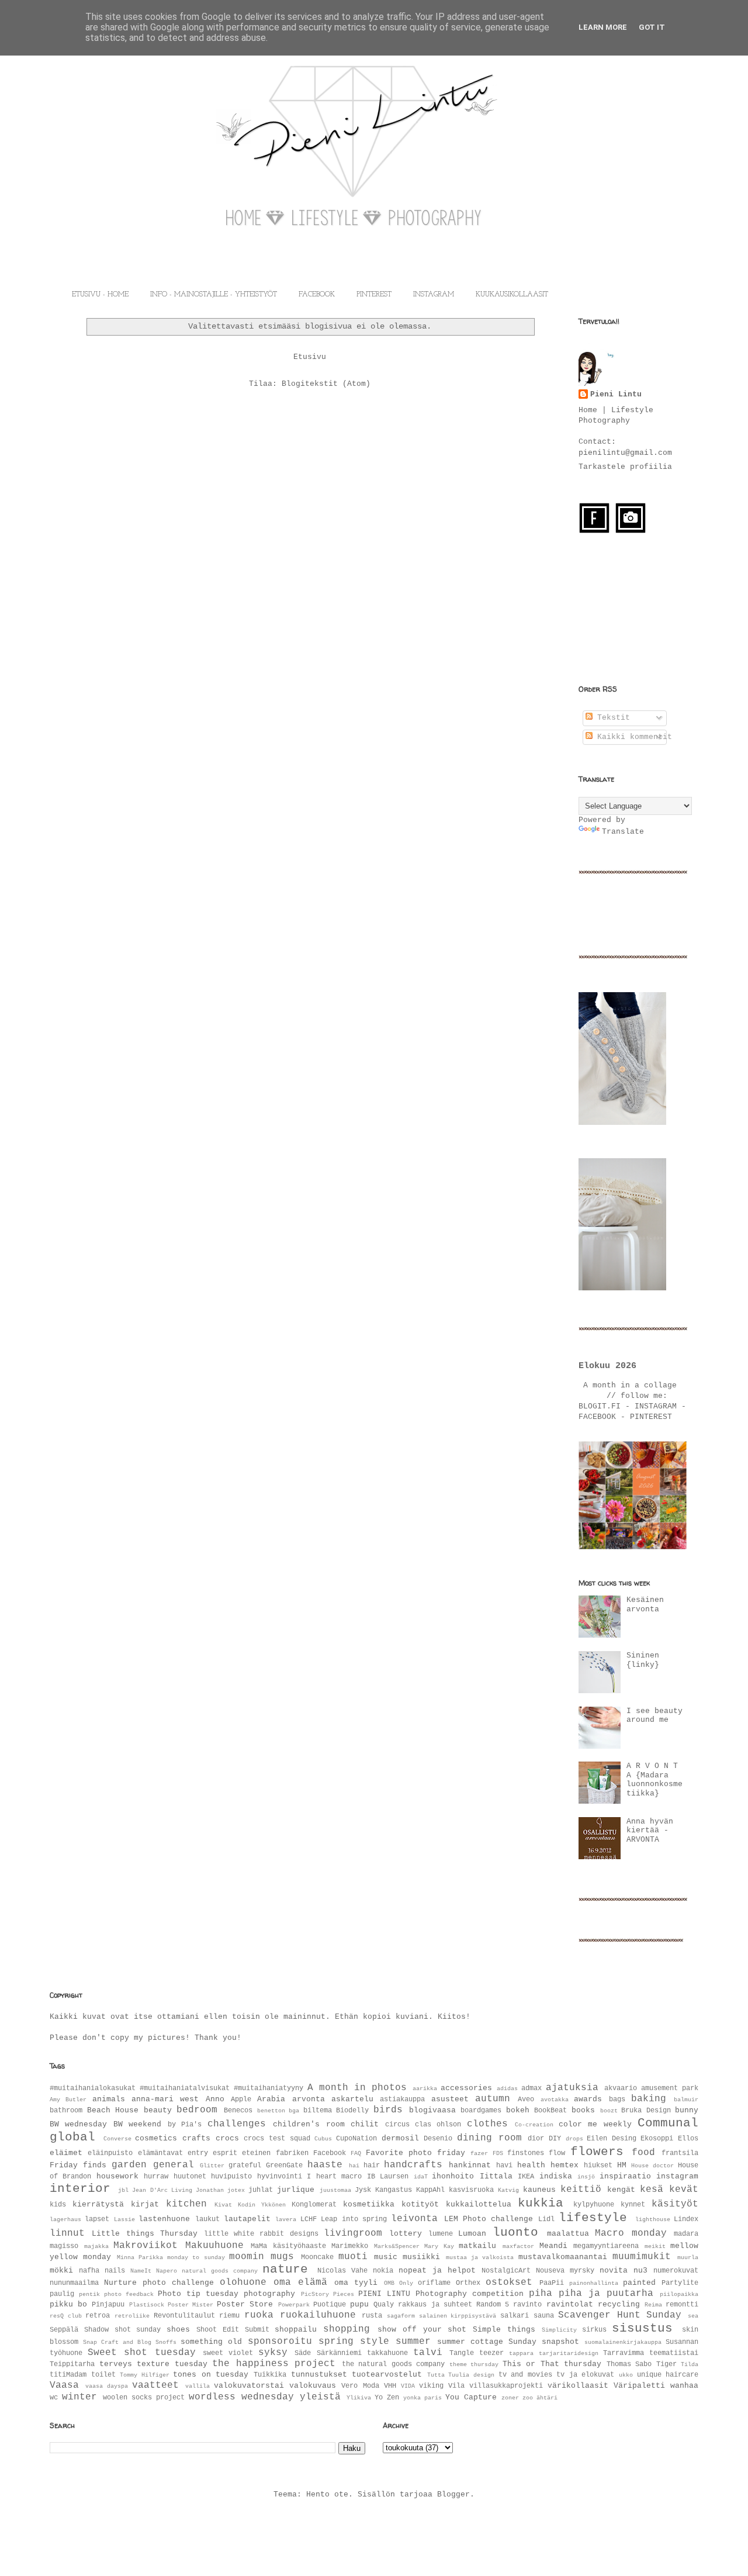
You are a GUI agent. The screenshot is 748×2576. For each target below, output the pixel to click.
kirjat (145, 2204)
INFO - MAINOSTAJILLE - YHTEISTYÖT (214, 295)
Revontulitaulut (184, 2316)
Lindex (686, 2219)
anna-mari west (165, 2099)
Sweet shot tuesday (141, 2353)
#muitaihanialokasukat (93, 2088)
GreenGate (284, 2166)
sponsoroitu (280, 2342)
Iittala (496, 2176)
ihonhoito (453, 2176)
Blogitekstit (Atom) (326, 384)
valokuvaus (313, 2386)
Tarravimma (624, 2353)
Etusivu (310, 357)
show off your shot (422, 2330)
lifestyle (593, 2218)
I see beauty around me (654, 1716)
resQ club (66, 2316)
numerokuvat (676, 2271)
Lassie (124, 2219)
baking (649, 2099)
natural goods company (220, 2271)
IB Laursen (388, 2177)
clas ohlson (438, 2125)
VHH (390, 2386)
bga (294, 2111)
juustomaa (335, 2190)
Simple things (504, 2330)
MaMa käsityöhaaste (288, 2246)
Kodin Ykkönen (262, 2205)
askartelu (352, 2099)
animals (109, 2099)
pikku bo (68, 2304)
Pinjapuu (108, 2305)
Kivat (223, 2205)
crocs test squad (277, 2139)
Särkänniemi (339, 2353)
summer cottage (470, 2342)
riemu (229, 2316)
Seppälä (64, 2330)
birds (388, 2110)
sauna (544, 2316)
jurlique (296, 2190)
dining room (489, 2138)
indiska (556, 2176)
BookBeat (550, 2111)
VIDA (408, 2386)
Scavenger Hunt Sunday (620, 2315)
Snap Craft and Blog (117, 2342)
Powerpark (294, 2305)
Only (406, 2283)
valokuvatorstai (249, 2386)
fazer (479, 2153)
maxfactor (518, 2246)
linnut (67, 2233)
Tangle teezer (477, 2353)
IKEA (526, 2177)
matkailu (477, 2246)
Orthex (468, 2283)
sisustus (642, 2328)
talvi (428, 2353)
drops (574, 2139)
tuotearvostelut (387, 2375)
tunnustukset (319, 2375)
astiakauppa (402, 2100)
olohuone (243, 2283)
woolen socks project (144, 2398)
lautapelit (247, 2219)
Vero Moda (360, 2386)
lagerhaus (65, 2219)
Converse (117, 2139)
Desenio (438, 2139)
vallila (198, 2386)
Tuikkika (270, 2375)
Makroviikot (146, 2246)
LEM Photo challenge (489, 2219)
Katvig (508, 2190)
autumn (493, 2099)
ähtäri (547, 2398)
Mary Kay (439, 2246)
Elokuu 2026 (607, 1366)
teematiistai (674, 2353)
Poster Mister (191, 2305)
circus (397, 2125)
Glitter (212, 2166)
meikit (655, 2246)
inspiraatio (625, 2176)
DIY (555, 2139)
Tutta (436, 2375)
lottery (406, 2234)
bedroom (197, 2110)
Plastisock (147, 2305)
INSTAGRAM (434, 295)
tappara (521, 2353)
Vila (456, 2386)
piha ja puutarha (606, 2294)
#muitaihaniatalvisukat (185, 2088)
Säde (303, 2353)
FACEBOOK (317, 295)
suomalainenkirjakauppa (623, 2342)
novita (614, 2271)
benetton (271, 2111)
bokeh (518, 2110)
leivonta (414, 2219)
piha (541, 2294)
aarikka (425, 2088)
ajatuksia (572, 2088)
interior (80, 2189)
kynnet (633, 2205)
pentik (89, 2294)
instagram (677, 2176)
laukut (207, 2219)
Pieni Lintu (616, 394)
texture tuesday (172, 2364)
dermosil (400, 2138)
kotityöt (420, 2204)
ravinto (527, 2305)
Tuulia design (471, 2375)
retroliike (132, 2316)
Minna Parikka (140, 2257)
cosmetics (156, 2138)
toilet (103, 2375)
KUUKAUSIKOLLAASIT (512, 295)
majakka (96, 2246)
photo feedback (129, 2294)
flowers (597, 2152)
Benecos (238, 2111)
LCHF (309, 2219)
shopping (347, 2329)
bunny (687, 2110)
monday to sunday (196, 2257)
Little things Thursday (145, 2234)
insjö (586, 2177)
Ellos (688, 2139)
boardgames (481, 2111)
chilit (365, 2124)
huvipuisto (231, 2177)
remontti (682, 2305)
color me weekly (595, 2124)
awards (588, 2099)
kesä (652, 2190)
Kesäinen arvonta (645, 1605)
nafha (89, 2271)
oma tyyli (356, 2283)
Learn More (603, 27)
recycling (619, 2304)
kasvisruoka (471, 2190)
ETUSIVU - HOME (100, 295)
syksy (273, 2353)
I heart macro (334, 2177)
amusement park (670, 2088)
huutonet (190, 2177)
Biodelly (352, 2111)
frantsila (680, 2153)
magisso (64, 2246)
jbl (123, 2190)
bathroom (66, 2111)
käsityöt (675, 2204)
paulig (62, 2294)
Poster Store (245, 2304)
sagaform (401, 2316)
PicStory (315, 2294)
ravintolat (570, 2304)
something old (211, 2342)
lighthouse (653, 2219)
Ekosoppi (657, 2139)
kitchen (186, 2204)
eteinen (256, 2153)
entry (198, 2153)
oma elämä (300, 2283)
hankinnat (470, 2165)
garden (129, 2165)
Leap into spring (354, 2219)
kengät (621, 2190)
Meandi (553, 2246)
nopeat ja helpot (437, 2271)
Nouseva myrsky (565, 2271)
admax (531, 2088)
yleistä (320, 2397)
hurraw (156, 2177)
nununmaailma (74, 2283)
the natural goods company (394, 2364)
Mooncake (317, 2257)
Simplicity (559, 2330)
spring (336, 2342)
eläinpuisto (110, 2153)
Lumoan (472, 2234)
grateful (245, 2166)
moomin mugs (262, 2257)
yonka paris (423, 2398)
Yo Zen (387, 2398)
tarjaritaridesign (569, 2353)
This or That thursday (552, 2364)
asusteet (450, 2099)
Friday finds (78, 2165)
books (583, 2110)
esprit (225, 2153)
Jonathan (210, 2190)
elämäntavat (160, 2153)
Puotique (330, 2305)
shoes (178, 2330)
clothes (487, 2124)
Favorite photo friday (416, 2153)
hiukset (598, 2166)
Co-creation (534, 2125)
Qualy (384, 2305)
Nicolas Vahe (342, 2271)
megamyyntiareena (606, 2246)
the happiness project (274, 2364)
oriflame (434, 2283)
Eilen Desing (612, 2139)
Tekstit (611, 718)
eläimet (66, 2153)
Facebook (330, 2153)
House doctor (652, 2166)
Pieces (344, 2294)
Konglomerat (314, 2205)
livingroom (353, 2233)
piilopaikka (679, 2294)
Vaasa (64, 2385)
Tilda (690, 2364)
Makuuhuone (214, 2246)
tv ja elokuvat (585, 2375)
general (174, 2165)
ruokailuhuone (318, 2315)
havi (504, 2166)
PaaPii (552, 2283)
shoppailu (296, 2330)
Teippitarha (72, 2364)
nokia (383, 2271)
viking (431, 2386)
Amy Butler (68, 2100)
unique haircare (668, 2375)
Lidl (546, 2219)
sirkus (594, 2330)
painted (639, 2283)
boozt (609, 2111)
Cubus (323, 2139)
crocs (227, 2138)
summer (413, 2342)
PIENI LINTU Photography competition (441, 2294)
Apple (241, 2100)
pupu (359, 2304)
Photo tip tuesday (198, 2294)
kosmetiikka (369, 2204)
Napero (167, 2271)
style (375, 2342)
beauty (158, 2110)
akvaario (621, 2088)
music (386, 2257)
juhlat (261, 2190)
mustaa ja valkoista (480, 2257)
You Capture (471, 2397)
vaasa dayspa (107, 2386)
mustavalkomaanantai (563, 2257)
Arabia (271, 2099)
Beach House (113, 2110)
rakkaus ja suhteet (435, 2305)
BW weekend (137, 2124)
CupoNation (356, 2139)
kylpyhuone (594, 2205)
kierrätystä (98, 2204)
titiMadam (68, 2375)
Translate (623, 832)
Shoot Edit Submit (233, 2330)
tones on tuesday (211, 2375)
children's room (309, 2124)
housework (117, 2176)
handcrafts (413, 2165)
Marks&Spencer (397, 2246)
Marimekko (350, 2246)
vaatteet (155, 2385)
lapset (97, 2219)
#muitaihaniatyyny (269, 2088)
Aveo (526, 2100)
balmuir (686, 2100)
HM (622, 2165)
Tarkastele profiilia (625, 467)
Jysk (363, 2190)
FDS (498, 2153)
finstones (526, 2153)
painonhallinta (594, 2283)
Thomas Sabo (629, 2364)
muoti (353, 2257)
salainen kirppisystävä (458, 2316)
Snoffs (166, 2342)
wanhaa (684, 2386)
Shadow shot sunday (123, 2330)
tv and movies (525, 2375)
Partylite (680, 2283)
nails (115, 2271)
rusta (372, 2316)
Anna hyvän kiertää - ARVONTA (650, 1831)
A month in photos (357, 2088)
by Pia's (185, 2125)
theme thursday (474, 2364)
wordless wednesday (241, 2397)
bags (617, 2100)
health (531, 2165)
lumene (441, 2234)
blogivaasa (432, 2110)
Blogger (453, 2494)
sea (693, 2316)
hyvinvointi (280, 2177)
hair (372, 2166)
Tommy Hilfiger (145, 2375)
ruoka (259, 2315)
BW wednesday (78, 2124)
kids (58, 2205)
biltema (318, 2111)
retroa (98, 2316)
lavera (286, 2219)
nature (285, 2269)
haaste (325, 2165)
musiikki (421, 2257)
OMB (389, 2283)
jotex (236, 2190)
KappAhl (430, 2190)
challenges (237, 2124)
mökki (61, 2271)
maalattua (568, 2234)
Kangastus (394, 2190)
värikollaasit (578, 2386)
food (643, 2153)
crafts (196, 2138)
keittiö (581, 2190)
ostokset (509, 2283)
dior (536, 2139)
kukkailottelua (479, 2204)
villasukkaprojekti (506, 2386)
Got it (652, 27)
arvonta (309, 2099)
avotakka (555, 2100)
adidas (507, 2088)
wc (54, 2398)
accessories (466, 2088)
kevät (684, 2190)
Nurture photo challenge (159, 2283)
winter (79, 2397)
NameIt (141, 2271)
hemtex (565, 2165)
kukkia (541, 2203)
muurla (688, 2257)
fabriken (292, 2153)
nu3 (640, 2271)
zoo (528, 2398)
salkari (515, 2316)
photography (269, 2294)
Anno (215, 2099)
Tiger (666, 2364)
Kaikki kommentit (632, 737)
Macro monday (631, 2233)
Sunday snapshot (544, 2342)
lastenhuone (164, 2219)
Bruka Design (646, 2111)
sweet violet (228, 2353)
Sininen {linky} (643, 1660)
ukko (626, 2375)
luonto (515, 2233)
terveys (116, 2364)
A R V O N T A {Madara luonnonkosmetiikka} (654, 1780)
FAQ (356, 2153)
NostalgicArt (506, 2271)
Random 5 (493, 2305)
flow (557, 2153)
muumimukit (642, 2257)
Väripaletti (639, 2386)
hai (354, 2166)
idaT (421, 2177)
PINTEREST (374, 295)
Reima (653, 2305)
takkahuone (387, 2353)
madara (686, 2234)
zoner (510, 2398)
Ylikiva (359, 2398)
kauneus (539, 2190)
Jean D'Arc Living (162, 2190)
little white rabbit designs (261, 2234)
